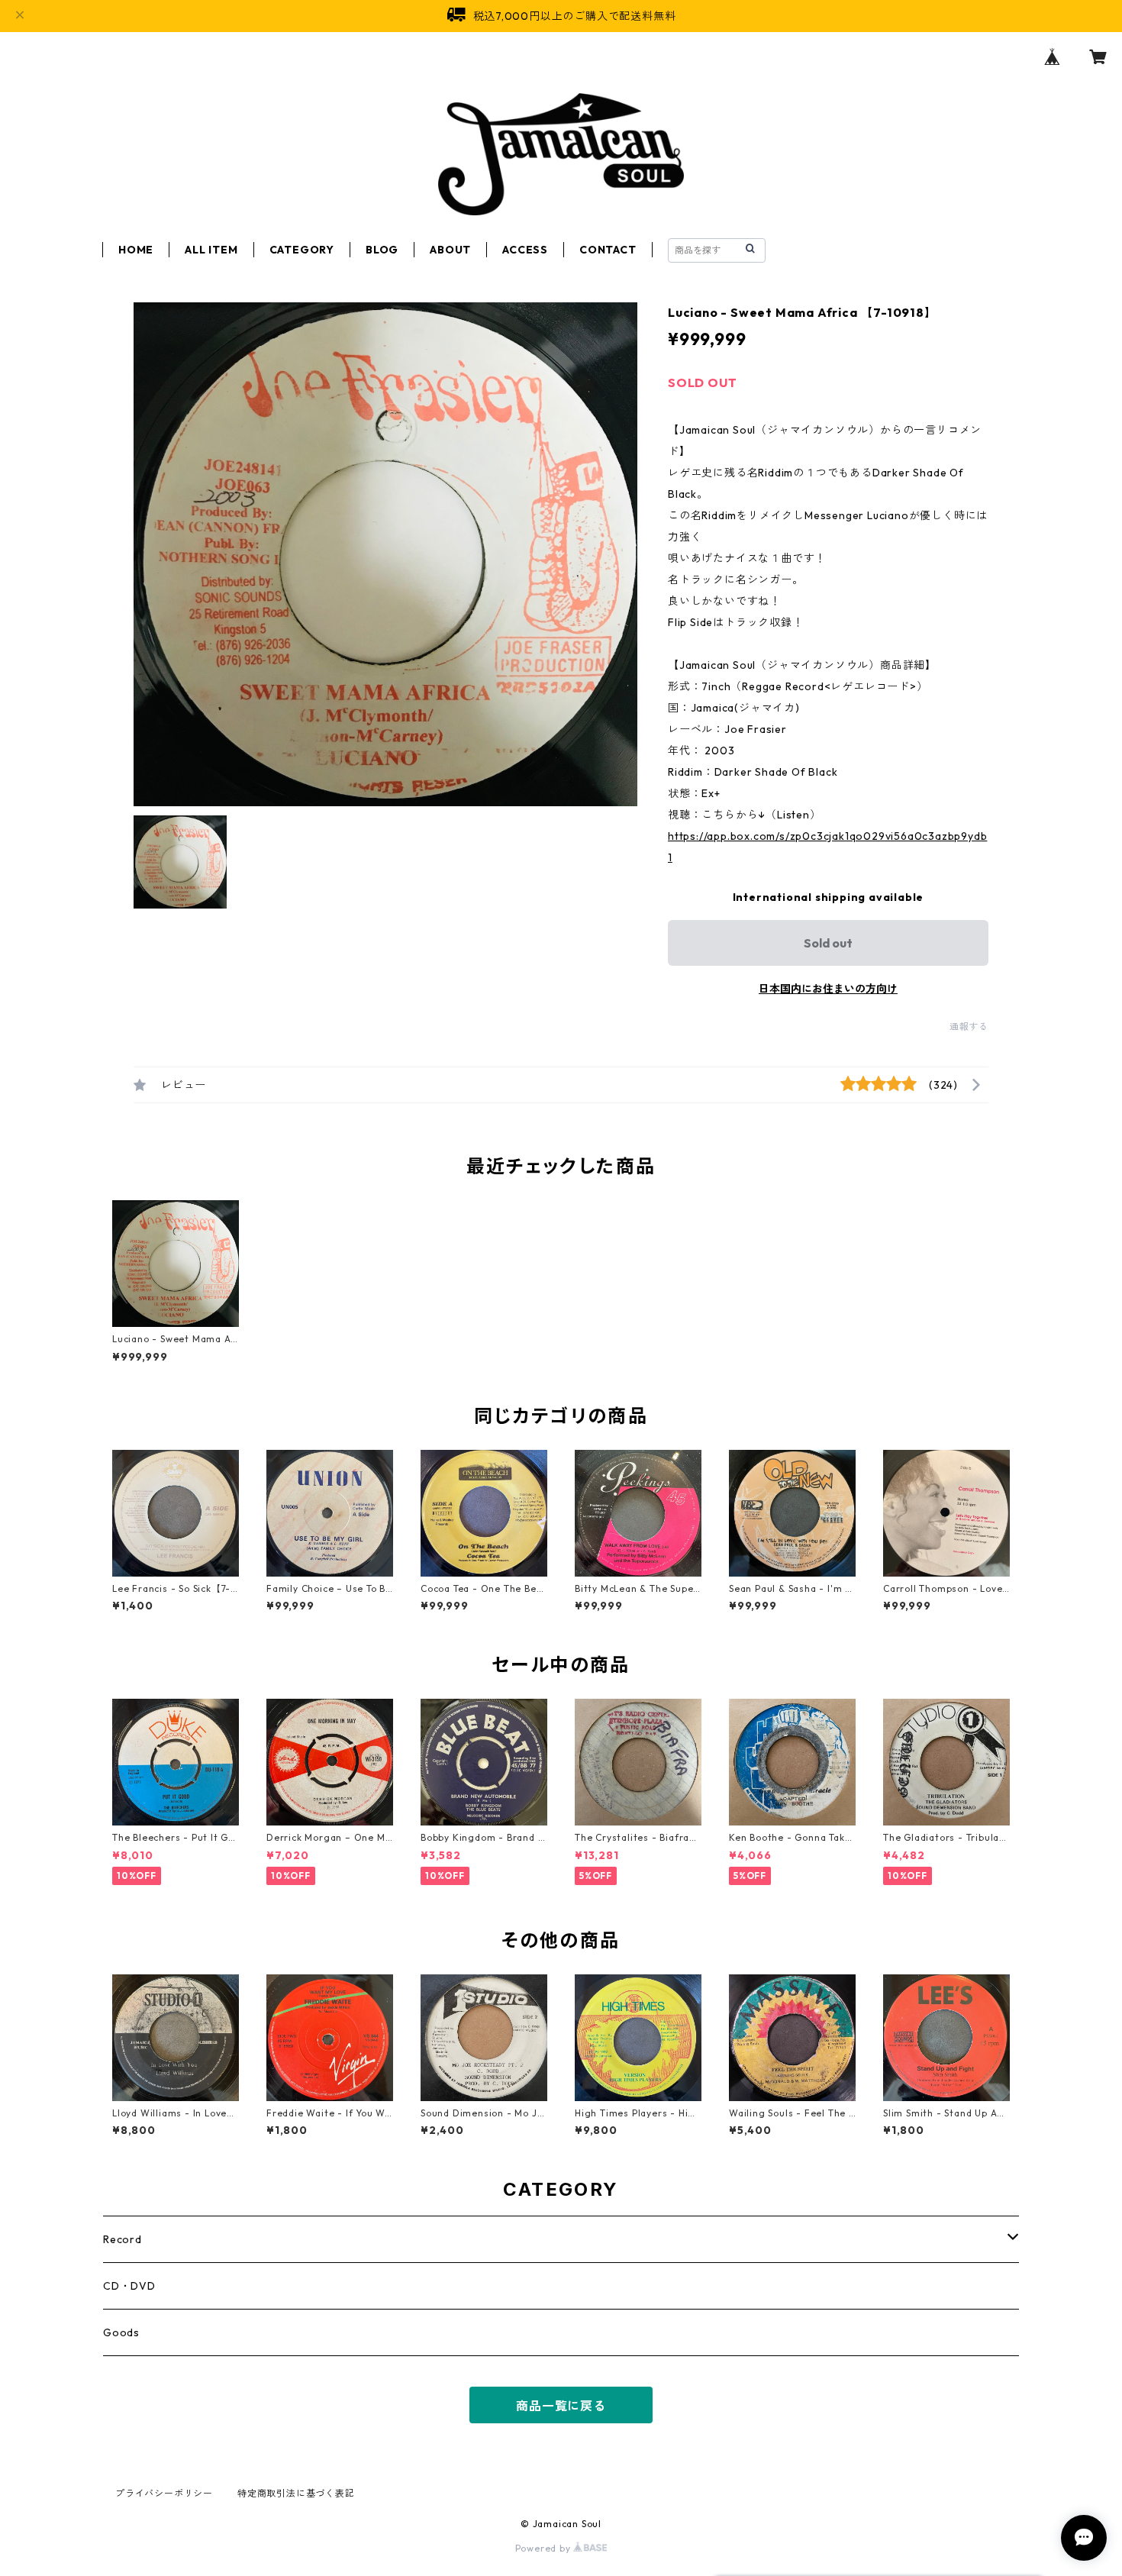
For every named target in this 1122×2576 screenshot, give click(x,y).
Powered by (545, 2548)
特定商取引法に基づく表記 (296, 2493)
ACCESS (525, 250)
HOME (136, 250)
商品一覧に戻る (561, 2406)
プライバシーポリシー (164, 2493)
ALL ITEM (211, 250)
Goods (121, 2332)
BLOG (382, 250)
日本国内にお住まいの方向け (828, 989)
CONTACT (608, 250)
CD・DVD (129, 2286)
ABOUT (450, 250)
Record (123, 2239)
